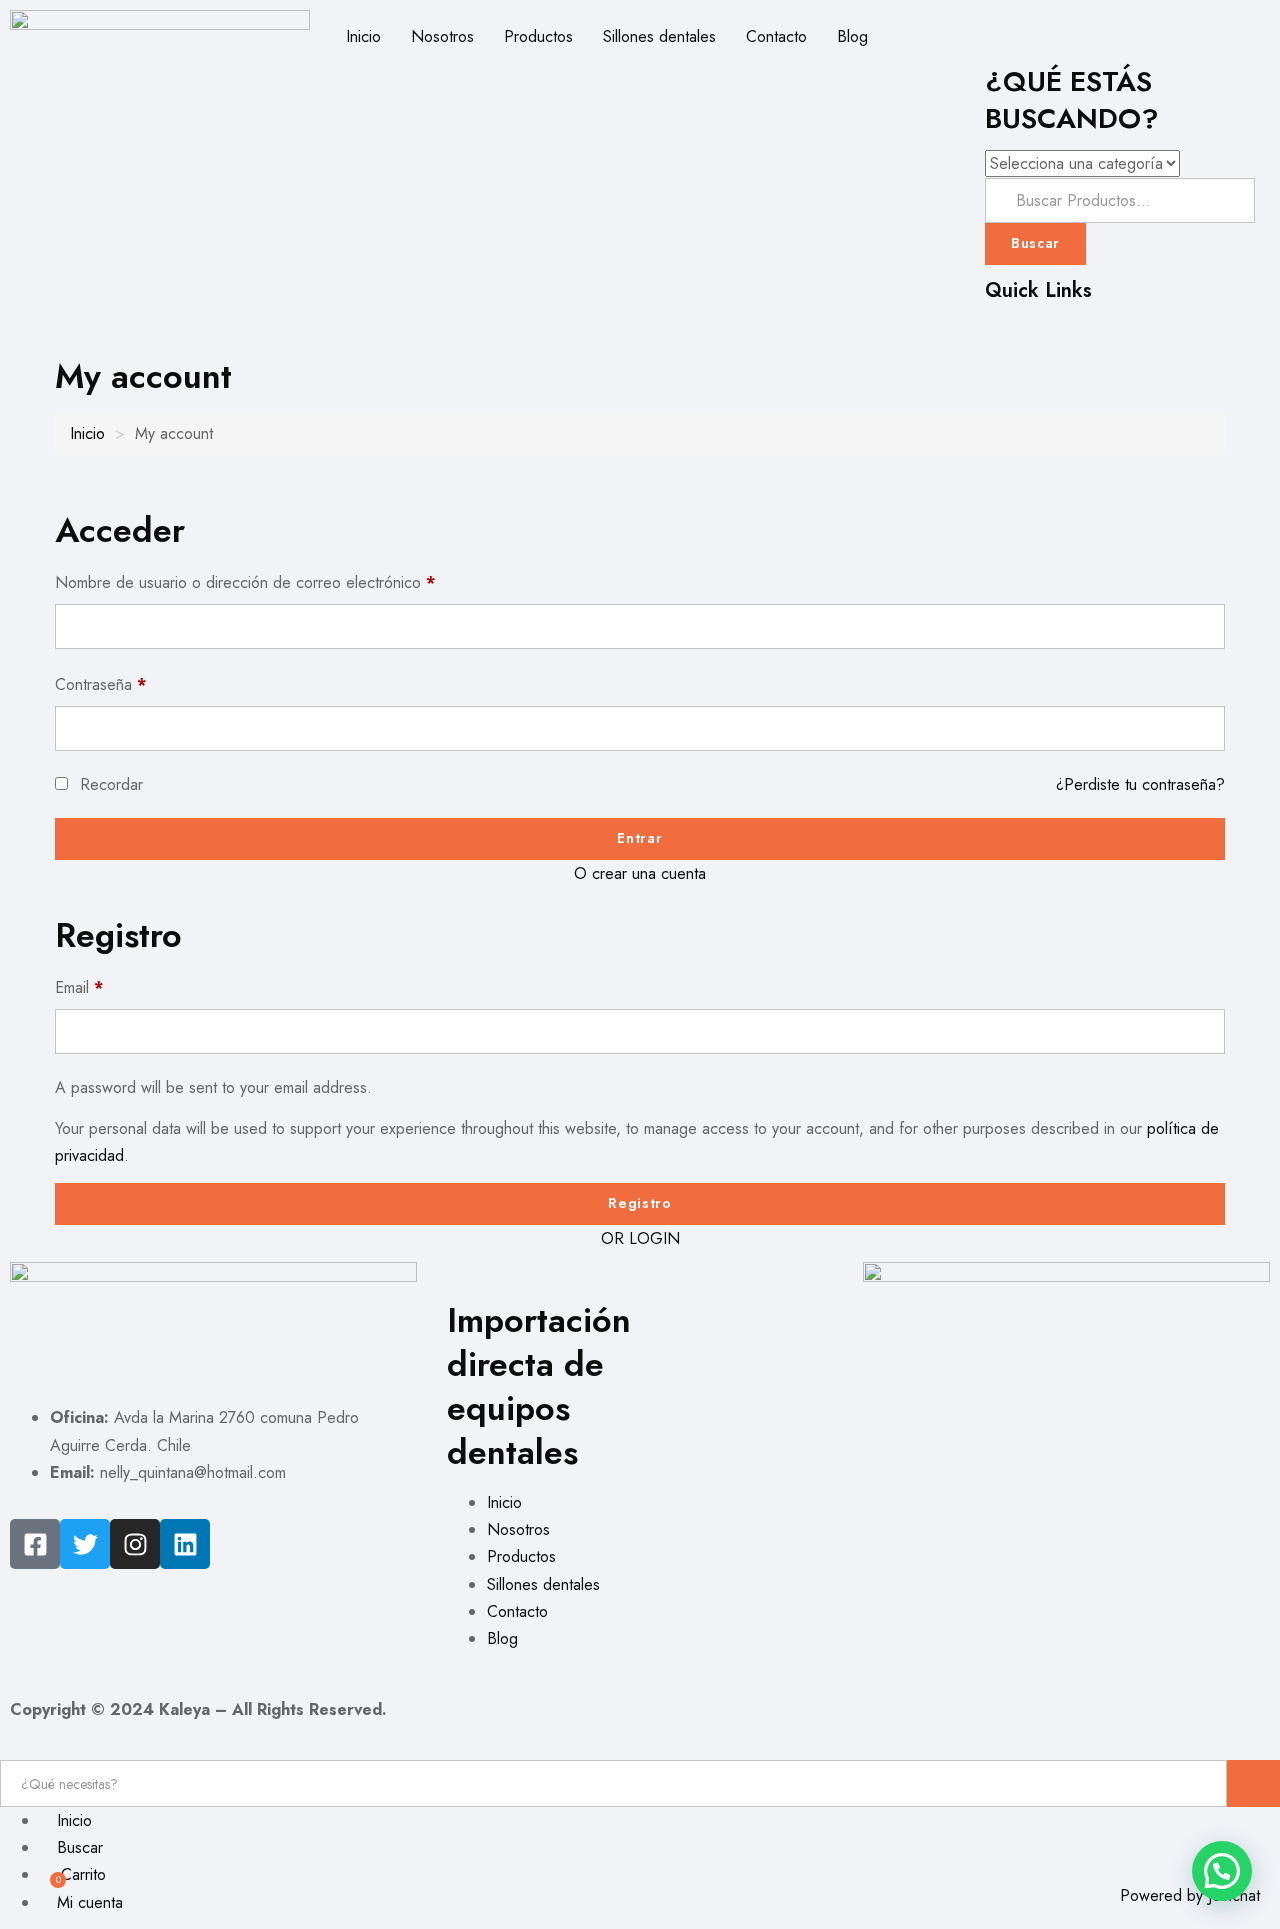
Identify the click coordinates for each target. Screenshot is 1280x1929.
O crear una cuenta (640, 873)
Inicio (363, 36)
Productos (538, 36)
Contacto (776, 36)
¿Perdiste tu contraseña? (1140, 784)
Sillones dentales (659, 36)
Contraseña (100, 684)
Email (79, 987)
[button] (1222, 1871)
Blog (852, 36)
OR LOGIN (640, 1238)
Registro (640, 1203)
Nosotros (442, 36)
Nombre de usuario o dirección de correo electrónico (245, 582)
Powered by (1190, 1895)
